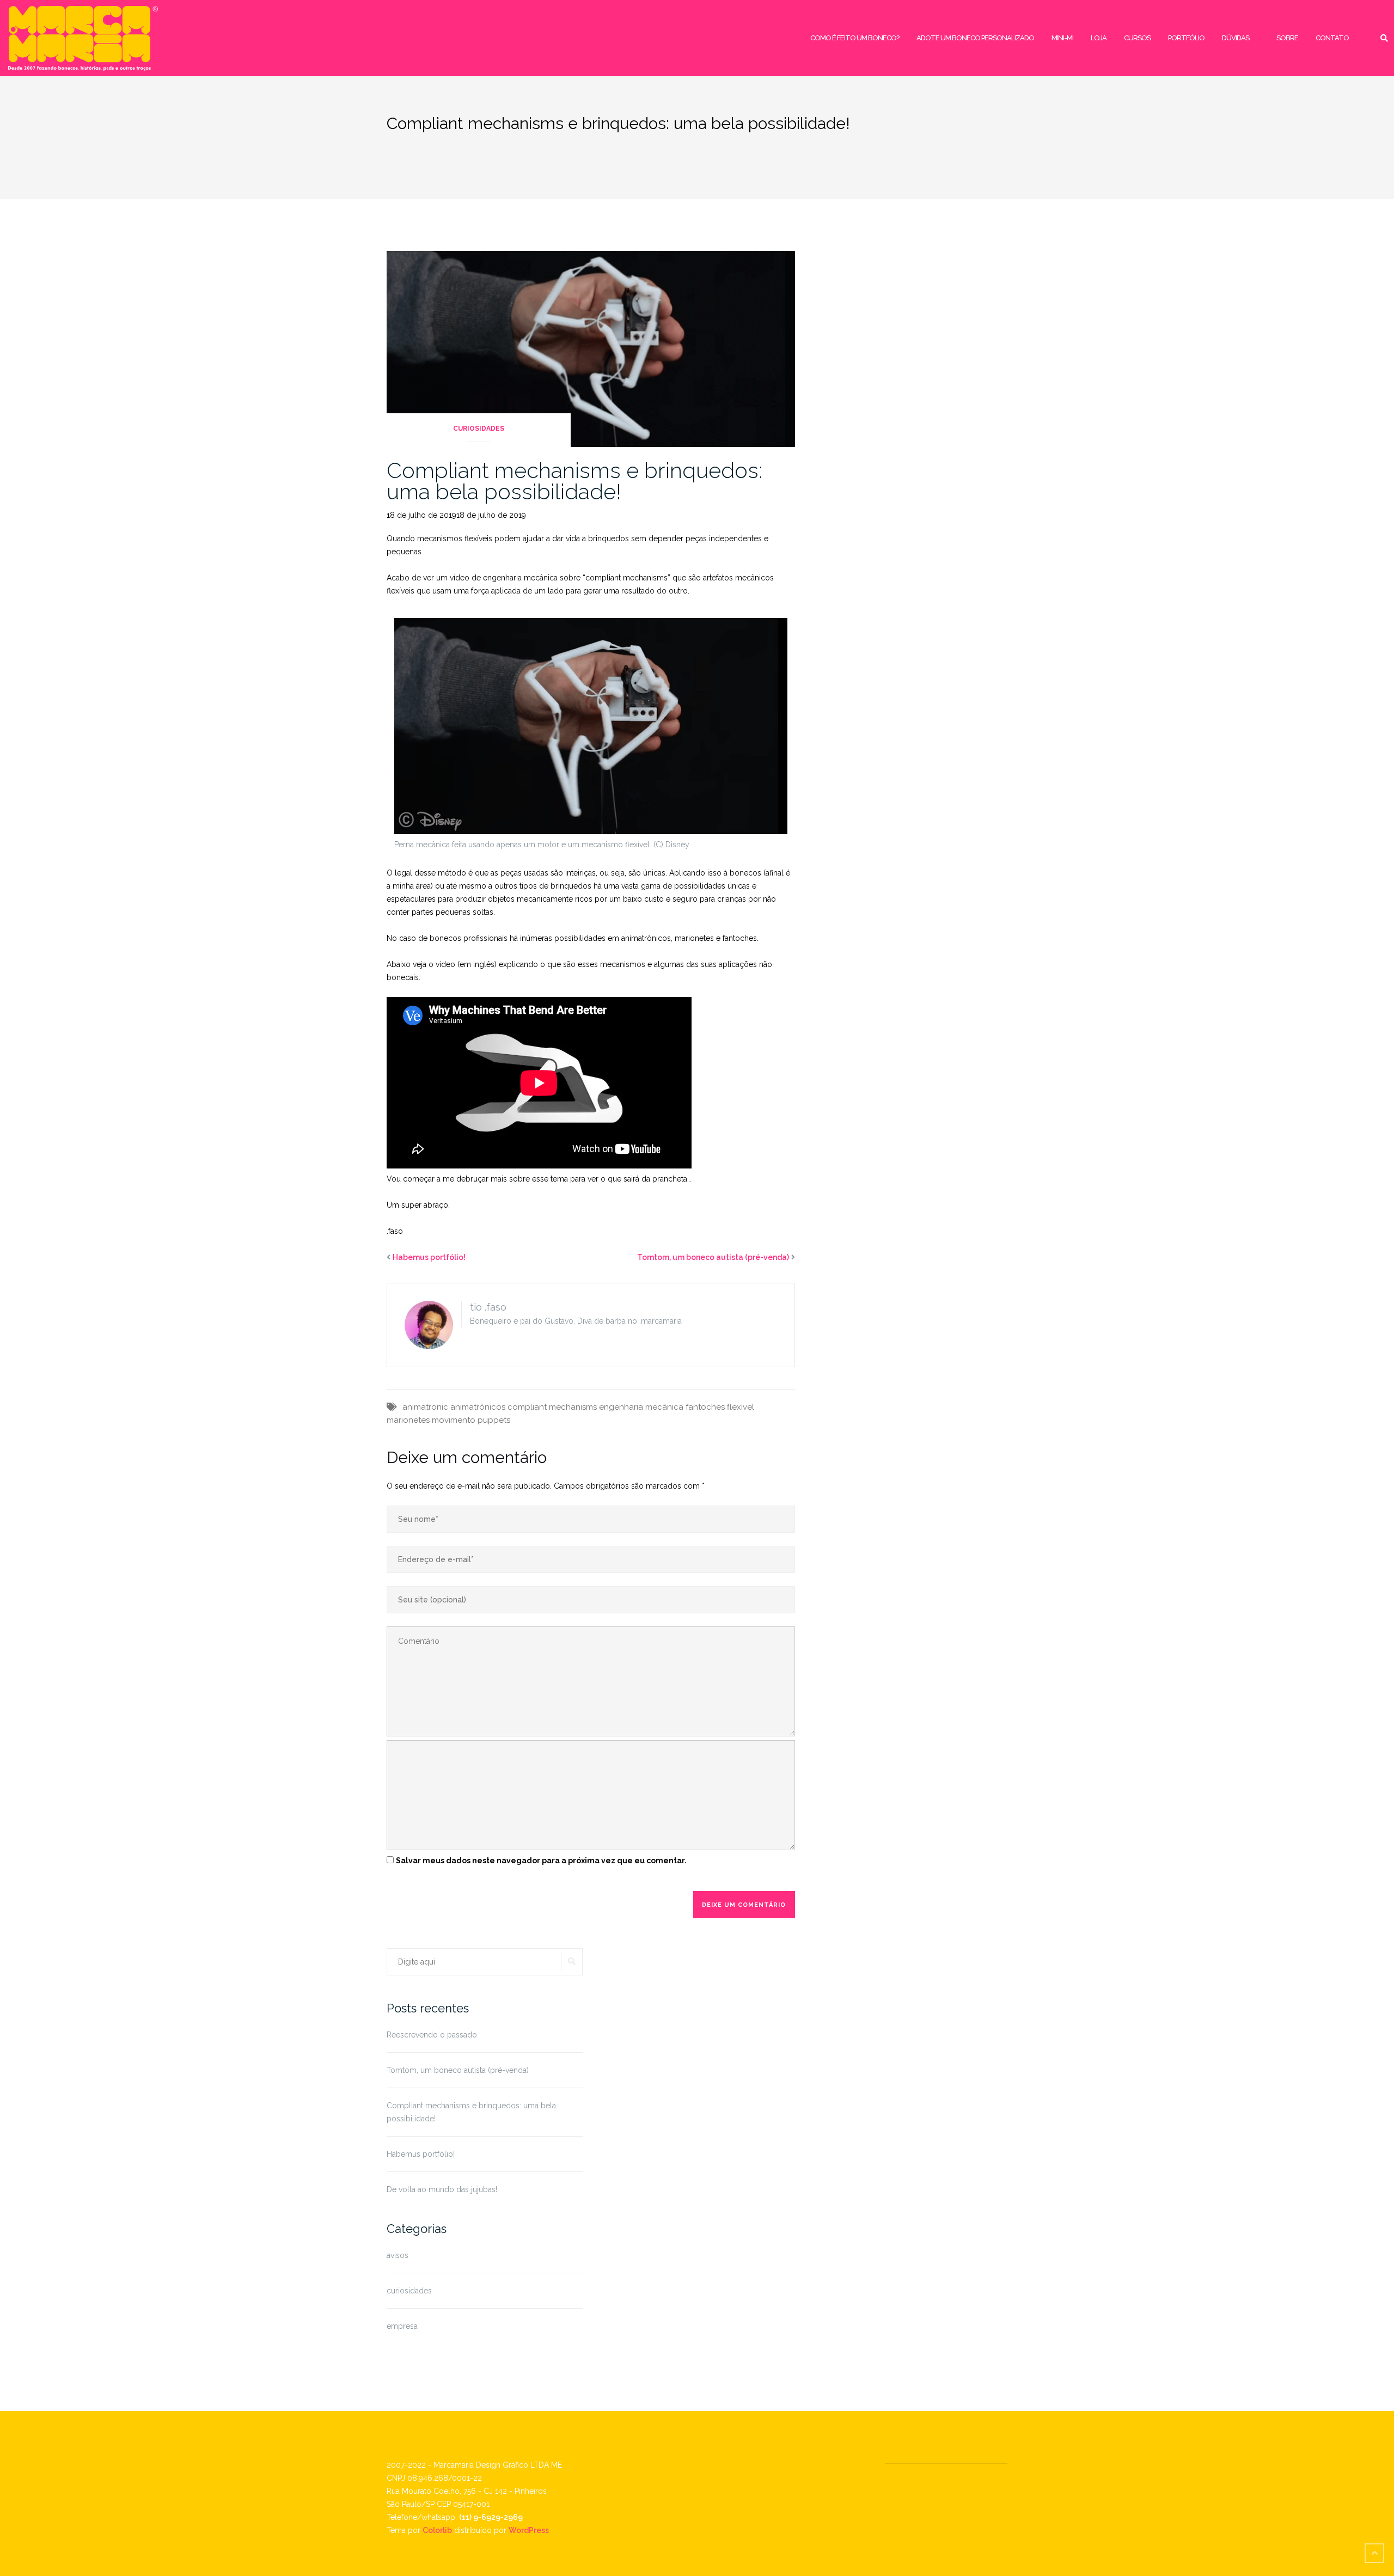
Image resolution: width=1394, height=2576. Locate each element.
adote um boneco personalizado (975, 38)
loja (1099, 38)
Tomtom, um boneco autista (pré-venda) (713, 1257)
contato (1332, 38)
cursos (1137, 38)
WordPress (529, 2530)
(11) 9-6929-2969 (491, 2517)
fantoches (705, 1407)
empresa (402, 2326)
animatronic (425, 1407)
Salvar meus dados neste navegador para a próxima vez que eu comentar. (541, 1861)
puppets (494, 1420)
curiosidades (479, 429)
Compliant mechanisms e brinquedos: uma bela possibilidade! (575, 481)
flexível (741, 1407)
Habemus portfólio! (429, 1257)
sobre (1287, 38)
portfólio (1186, 38)
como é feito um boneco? (855, 38)
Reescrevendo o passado (432, 2035)
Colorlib (437, 2530)
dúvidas (1236, 38)
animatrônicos (478, 1407)
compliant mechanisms (552, 1407)
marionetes (408, 1420)
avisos (398, 2255)
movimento (454, 1420)
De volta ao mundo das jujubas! (442, 2189)
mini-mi (1062, 38)
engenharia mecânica (641, 1407)
